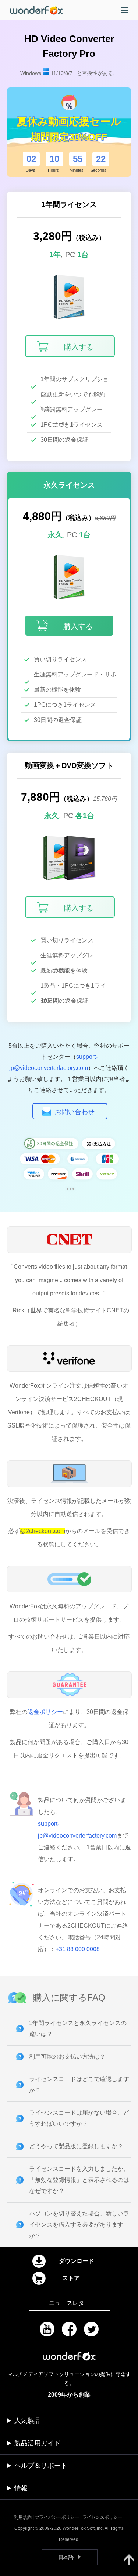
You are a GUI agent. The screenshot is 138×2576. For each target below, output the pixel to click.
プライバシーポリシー (57, 2517)
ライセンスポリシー (102, 2517)
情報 (21, 2488)
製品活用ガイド (38, 2443)
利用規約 (23, 2517)
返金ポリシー (45, 1712)
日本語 (66, 2557)
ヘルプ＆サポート (41, 2466)
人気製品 (28, 2421)
